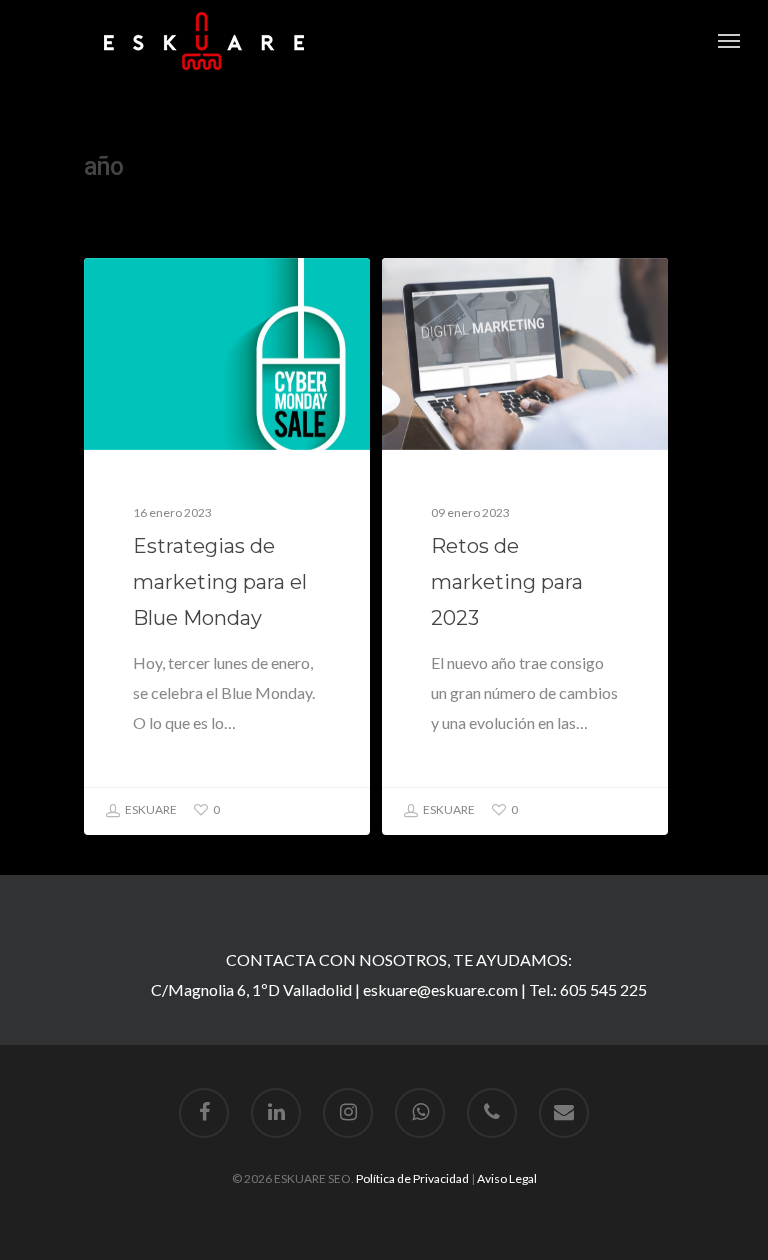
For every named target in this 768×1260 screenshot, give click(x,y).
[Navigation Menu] (729, 41)
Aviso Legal (507, 1178)
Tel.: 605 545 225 (588, 989)
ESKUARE (150, 809)
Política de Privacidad (412, 1178)
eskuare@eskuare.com (440, 989)
